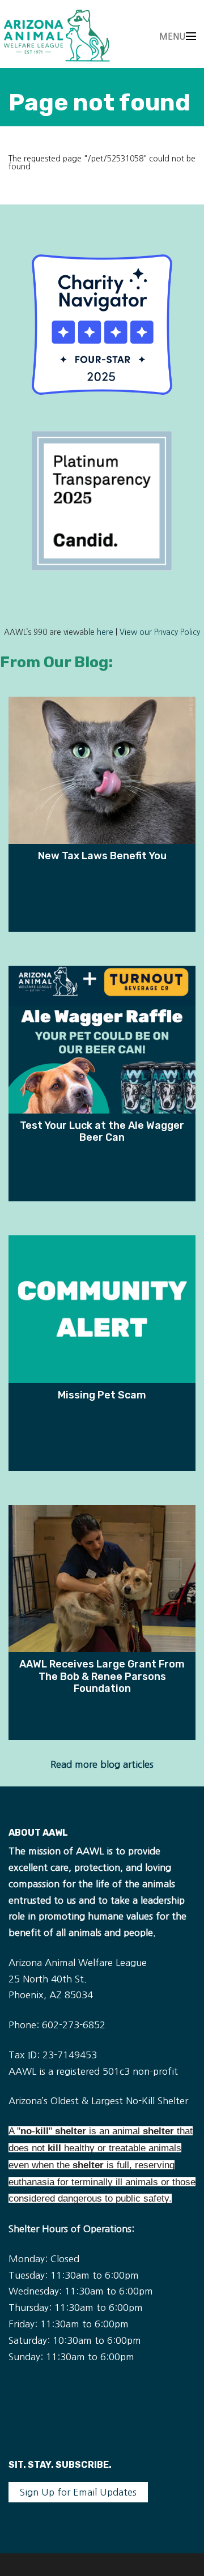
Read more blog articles (102, 1764)
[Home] (57, 35)
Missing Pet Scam (102, 1395)
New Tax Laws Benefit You (102, 856)
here (105, 632)
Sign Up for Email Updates (78, 2492)
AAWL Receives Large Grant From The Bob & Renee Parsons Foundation (102, 1676)
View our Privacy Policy (160, 632)
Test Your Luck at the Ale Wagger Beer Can (102, 1131)
